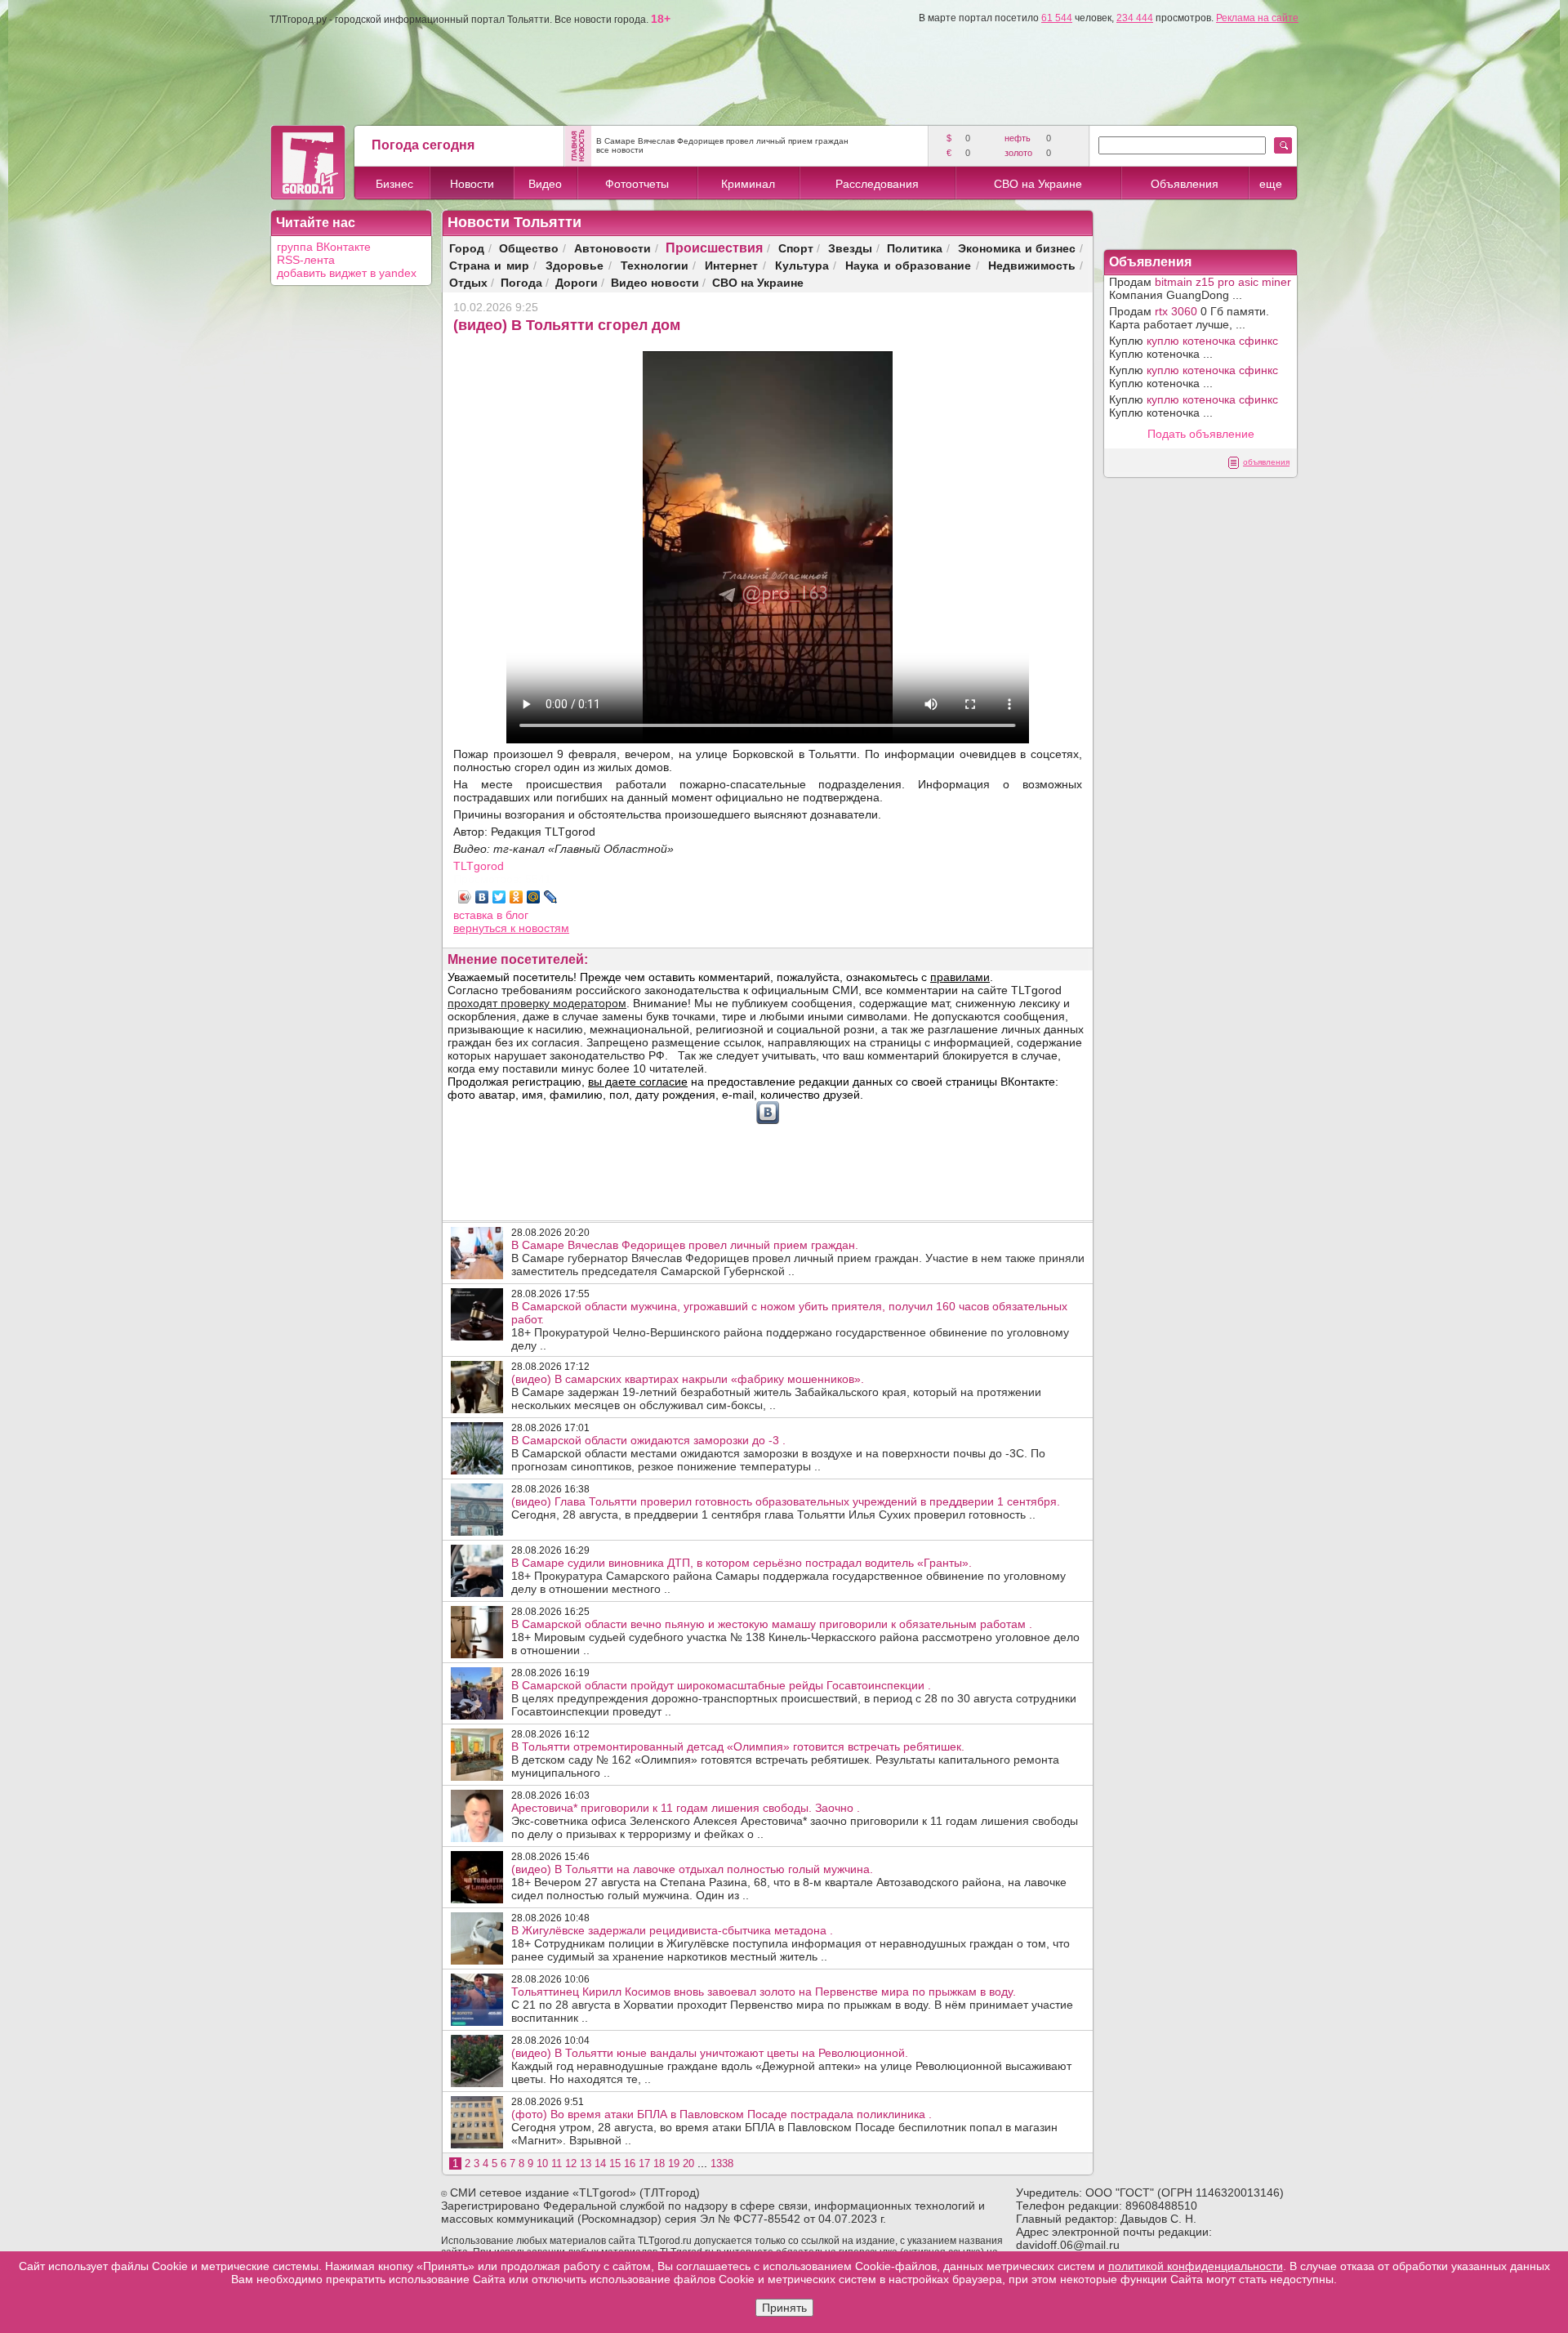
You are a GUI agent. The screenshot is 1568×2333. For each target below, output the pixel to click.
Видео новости (655, 282)
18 (659, 2163)
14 (600, 2163)
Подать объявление (1201, 434)
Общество (529, 248)
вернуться (482, 928)
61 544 (1057, 18)
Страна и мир (489, 265)
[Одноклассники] (517, 897)
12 (571, 2163)
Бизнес (394, 184)
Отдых (468, 282)
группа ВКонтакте (324, 247)
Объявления (1185, 184)
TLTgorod (479, 866)
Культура (802, 265)
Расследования (877, 184)
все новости (620, 150)
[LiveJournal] (551, 897)
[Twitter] (499, 897)
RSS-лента (306, 260)
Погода (521, 282)
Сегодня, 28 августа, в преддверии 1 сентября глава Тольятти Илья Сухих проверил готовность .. (786, 1508)
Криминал (748, 184)
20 (688, 2163)
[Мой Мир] (534, 897)
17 (644, 2163)
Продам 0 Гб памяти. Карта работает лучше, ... (1189, 318)
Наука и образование (908, 265)
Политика (915, 248)
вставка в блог (491, 915)
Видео (545, 184)
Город (467, 248)
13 (586, 2163)
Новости (472, 184)
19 (674, 2163)
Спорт (796, 248)
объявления (1266, 462)
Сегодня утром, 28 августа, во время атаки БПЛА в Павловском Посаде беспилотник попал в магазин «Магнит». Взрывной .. (784, 2127)
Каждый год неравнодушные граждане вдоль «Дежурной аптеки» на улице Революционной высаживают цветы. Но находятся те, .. (791, 2066)
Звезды (850, 248)
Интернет (731, 265)
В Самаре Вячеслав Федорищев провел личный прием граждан (722, 141)
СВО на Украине (1038, 184)
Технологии (655, 265)
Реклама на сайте (1257, 18)
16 (630, 2163)
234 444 (1135, 18)
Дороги (577, 282)
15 (615, 2163)
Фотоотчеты (637, 184)
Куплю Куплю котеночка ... (1194, 347)
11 (557, 2163)
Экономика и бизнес (1017, 248)
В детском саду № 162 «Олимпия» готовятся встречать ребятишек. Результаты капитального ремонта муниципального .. (785, 1760)
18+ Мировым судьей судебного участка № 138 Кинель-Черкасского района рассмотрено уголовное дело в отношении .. (795, 1637)
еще (1271, 184)
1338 (722, 2163)
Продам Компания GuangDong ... (1200, 288)
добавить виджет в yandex (347, 273)
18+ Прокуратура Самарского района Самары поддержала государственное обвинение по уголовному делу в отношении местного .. (788, 1576)
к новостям (540, 928)
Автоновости (612, 248)
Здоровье (575, 265)
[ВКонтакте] (482, 897)
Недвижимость (1032, 265)
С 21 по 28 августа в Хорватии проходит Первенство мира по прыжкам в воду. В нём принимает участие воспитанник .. (792, 2005)
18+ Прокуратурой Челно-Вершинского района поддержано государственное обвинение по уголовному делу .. (790, 1326)
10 (542, 2163)
